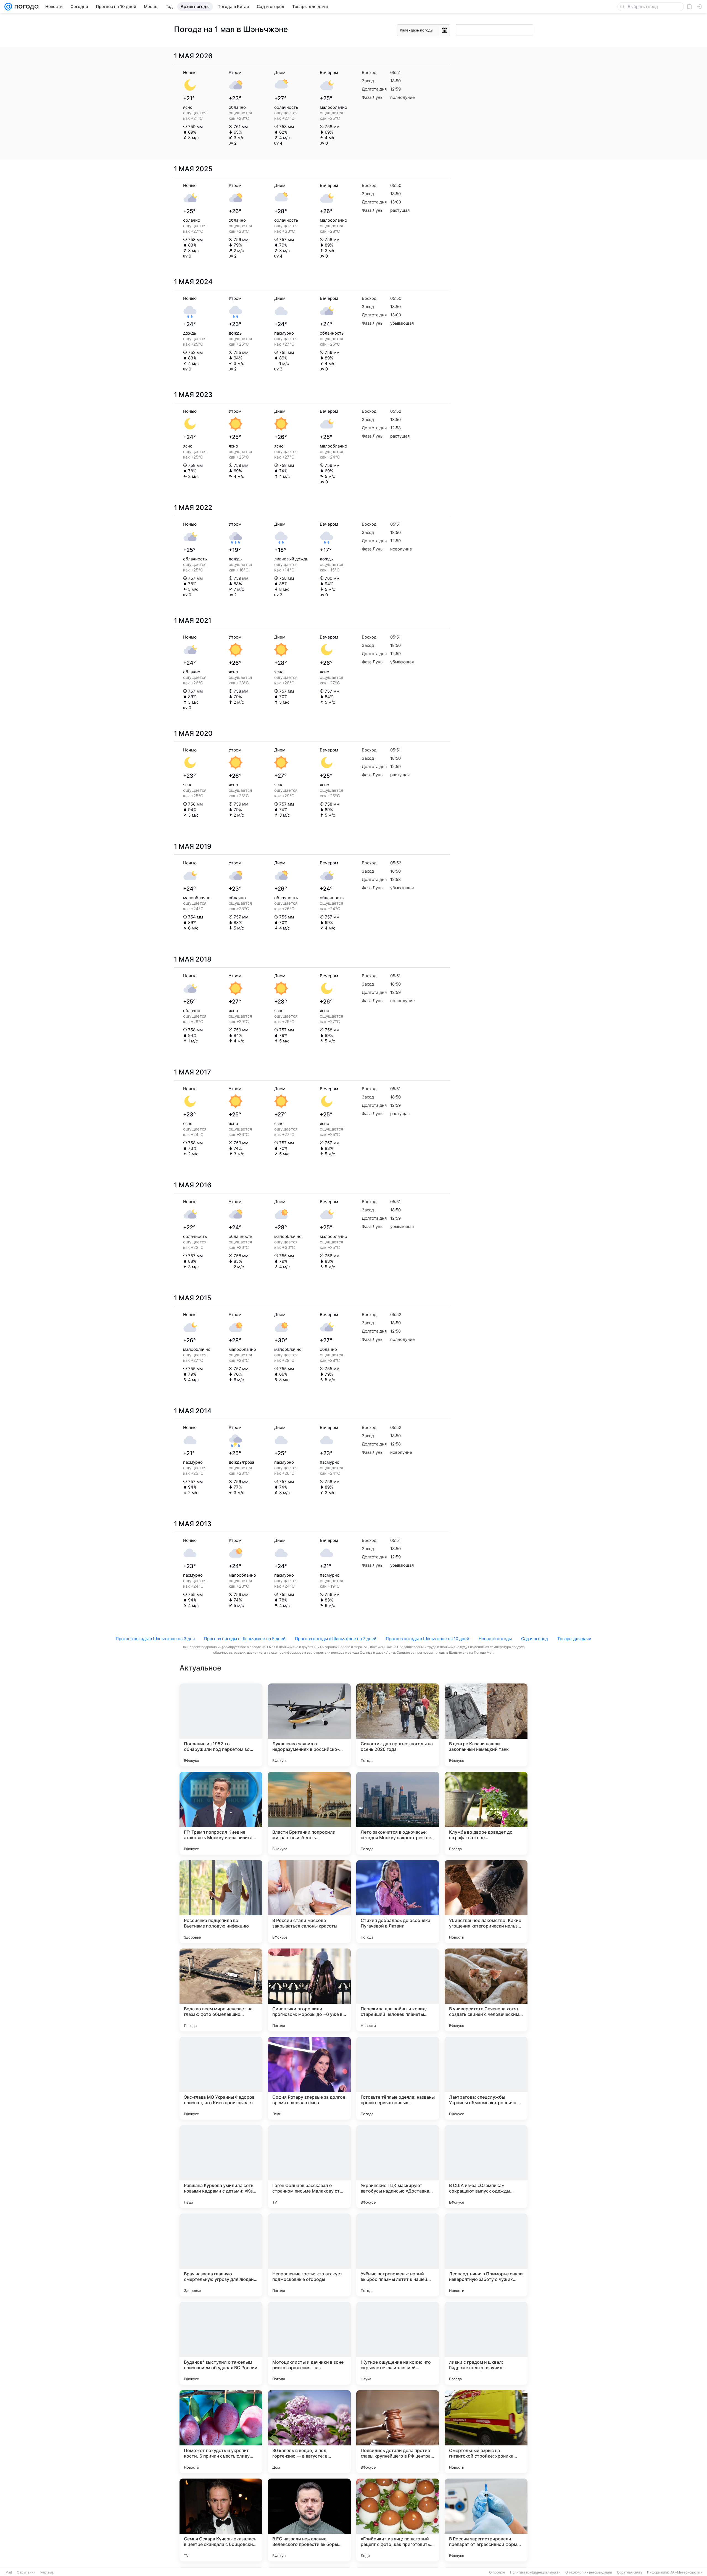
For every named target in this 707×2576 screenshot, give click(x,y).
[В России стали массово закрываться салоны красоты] (309, 1902)
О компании (26, 2572)
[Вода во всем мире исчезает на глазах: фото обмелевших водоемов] (221, 1990)
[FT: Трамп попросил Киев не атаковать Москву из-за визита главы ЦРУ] (221, 1813)
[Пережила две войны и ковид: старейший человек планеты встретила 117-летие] (398, 1990)
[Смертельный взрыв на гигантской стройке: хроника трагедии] (486, 2432)
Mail (9, 2572)
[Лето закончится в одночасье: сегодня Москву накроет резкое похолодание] (398, 1813)
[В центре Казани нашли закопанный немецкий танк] (486, 1725)
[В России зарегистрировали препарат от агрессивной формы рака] (486, 2520)
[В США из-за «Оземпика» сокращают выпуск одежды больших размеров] (486, 2167)
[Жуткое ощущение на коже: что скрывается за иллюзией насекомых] (398, 2343)
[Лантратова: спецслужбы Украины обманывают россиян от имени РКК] (486, 2078)
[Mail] (8, 7)
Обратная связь (630, 2572)
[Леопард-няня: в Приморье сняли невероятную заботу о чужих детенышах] (486, 2255)
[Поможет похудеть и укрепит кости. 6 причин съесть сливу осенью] (221, 2432)
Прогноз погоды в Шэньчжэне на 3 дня (155, 1639)
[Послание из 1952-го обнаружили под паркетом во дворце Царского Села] (221, 1725)
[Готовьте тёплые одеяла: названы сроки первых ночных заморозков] (398, 2078)
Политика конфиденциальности (535, 2572)
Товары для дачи (574, 1639)
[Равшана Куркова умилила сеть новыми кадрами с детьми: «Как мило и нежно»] (221, 2167)
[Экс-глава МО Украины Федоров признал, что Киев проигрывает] (221, 2078)
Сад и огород (535, 1639)
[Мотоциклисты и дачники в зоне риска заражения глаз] (309, 2343)
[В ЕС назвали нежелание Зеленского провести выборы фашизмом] (309, 2520)
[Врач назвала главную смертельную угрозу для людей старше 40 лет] (221, 2255)
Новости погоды (495, 1639)
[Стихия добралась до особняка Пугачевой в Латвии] (398, 1902)
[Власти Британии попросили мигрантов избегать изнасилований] (309, 1813)
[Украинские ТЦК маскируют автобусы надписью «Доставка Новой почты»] (398, 2167)
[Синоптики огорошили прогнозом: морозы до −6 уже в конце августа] (309, 1990)
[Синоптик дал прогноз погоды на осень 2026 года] (398, 1725)
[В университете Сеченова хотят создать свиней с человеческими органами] (486, 1990)
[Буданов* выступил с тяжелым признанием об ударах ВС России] (221, 2343)
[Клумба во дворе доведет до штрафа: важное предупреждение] (486, 1813)
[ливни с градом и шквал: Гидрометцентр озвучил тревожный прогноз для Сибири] (486, 2343)
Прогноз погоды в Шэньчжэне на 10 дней (428, 1639)
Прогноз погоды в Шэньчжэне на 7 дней (336, 1639)
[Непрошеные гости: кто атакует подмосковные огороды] (309, 2255)
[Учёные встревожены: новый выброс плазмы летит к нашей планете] (398, 2255)
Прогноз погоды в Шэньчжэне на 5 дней (245, 1639)
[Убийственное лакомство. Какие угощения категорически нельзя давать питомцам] (486, 1902)
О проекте (497, 2572)
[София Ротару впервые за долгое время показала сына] (309, 2078)
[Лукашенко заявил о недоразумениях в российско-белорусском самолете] (309, 1725)
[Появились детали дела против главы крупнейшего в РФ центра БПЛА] (398, 2432)
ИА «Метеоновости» (686, 2572)
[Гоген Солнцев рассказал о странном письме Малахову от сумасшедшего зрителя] (309, 2167)
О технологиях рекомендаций (589, 2572)
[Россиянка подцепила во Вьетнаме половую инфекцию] (221, 1902)
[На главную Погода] (25, 7)
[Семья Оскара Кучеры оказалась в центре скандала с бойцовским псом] (221, 2520)
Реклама (47, 2572)
